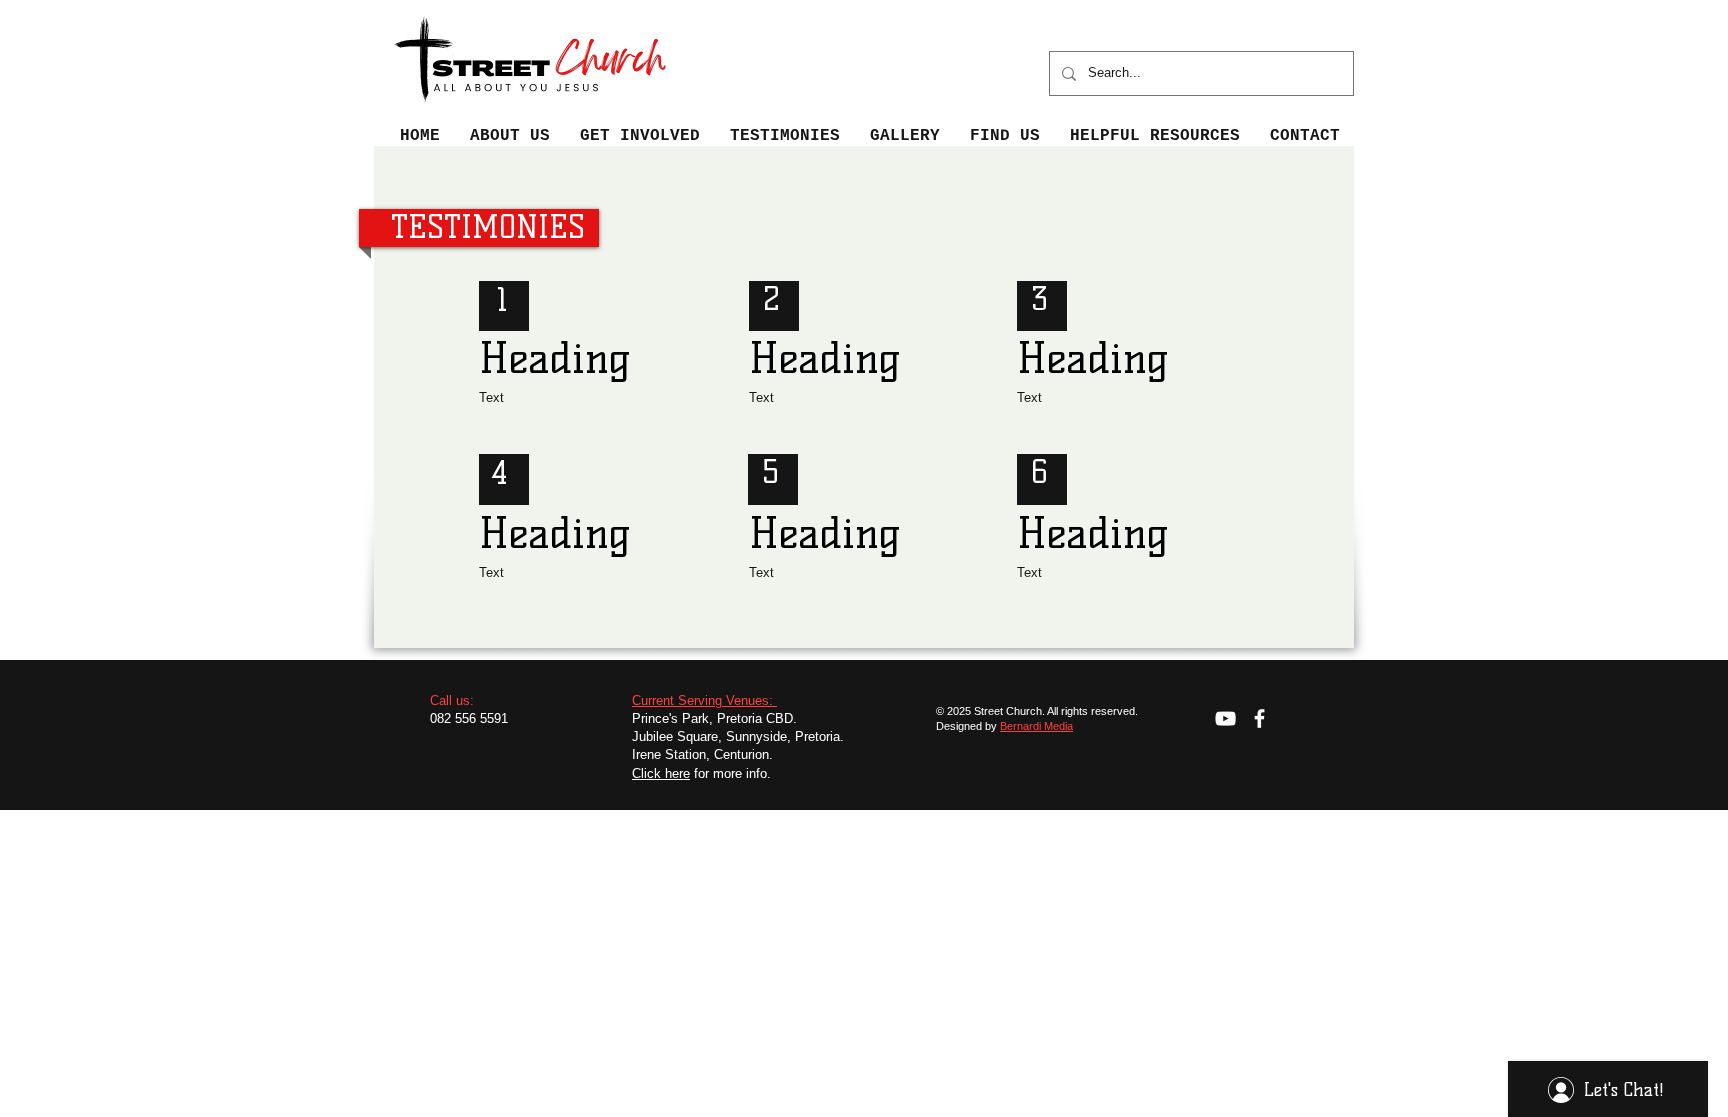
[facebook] (1259, 718)
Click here (661, 773)
